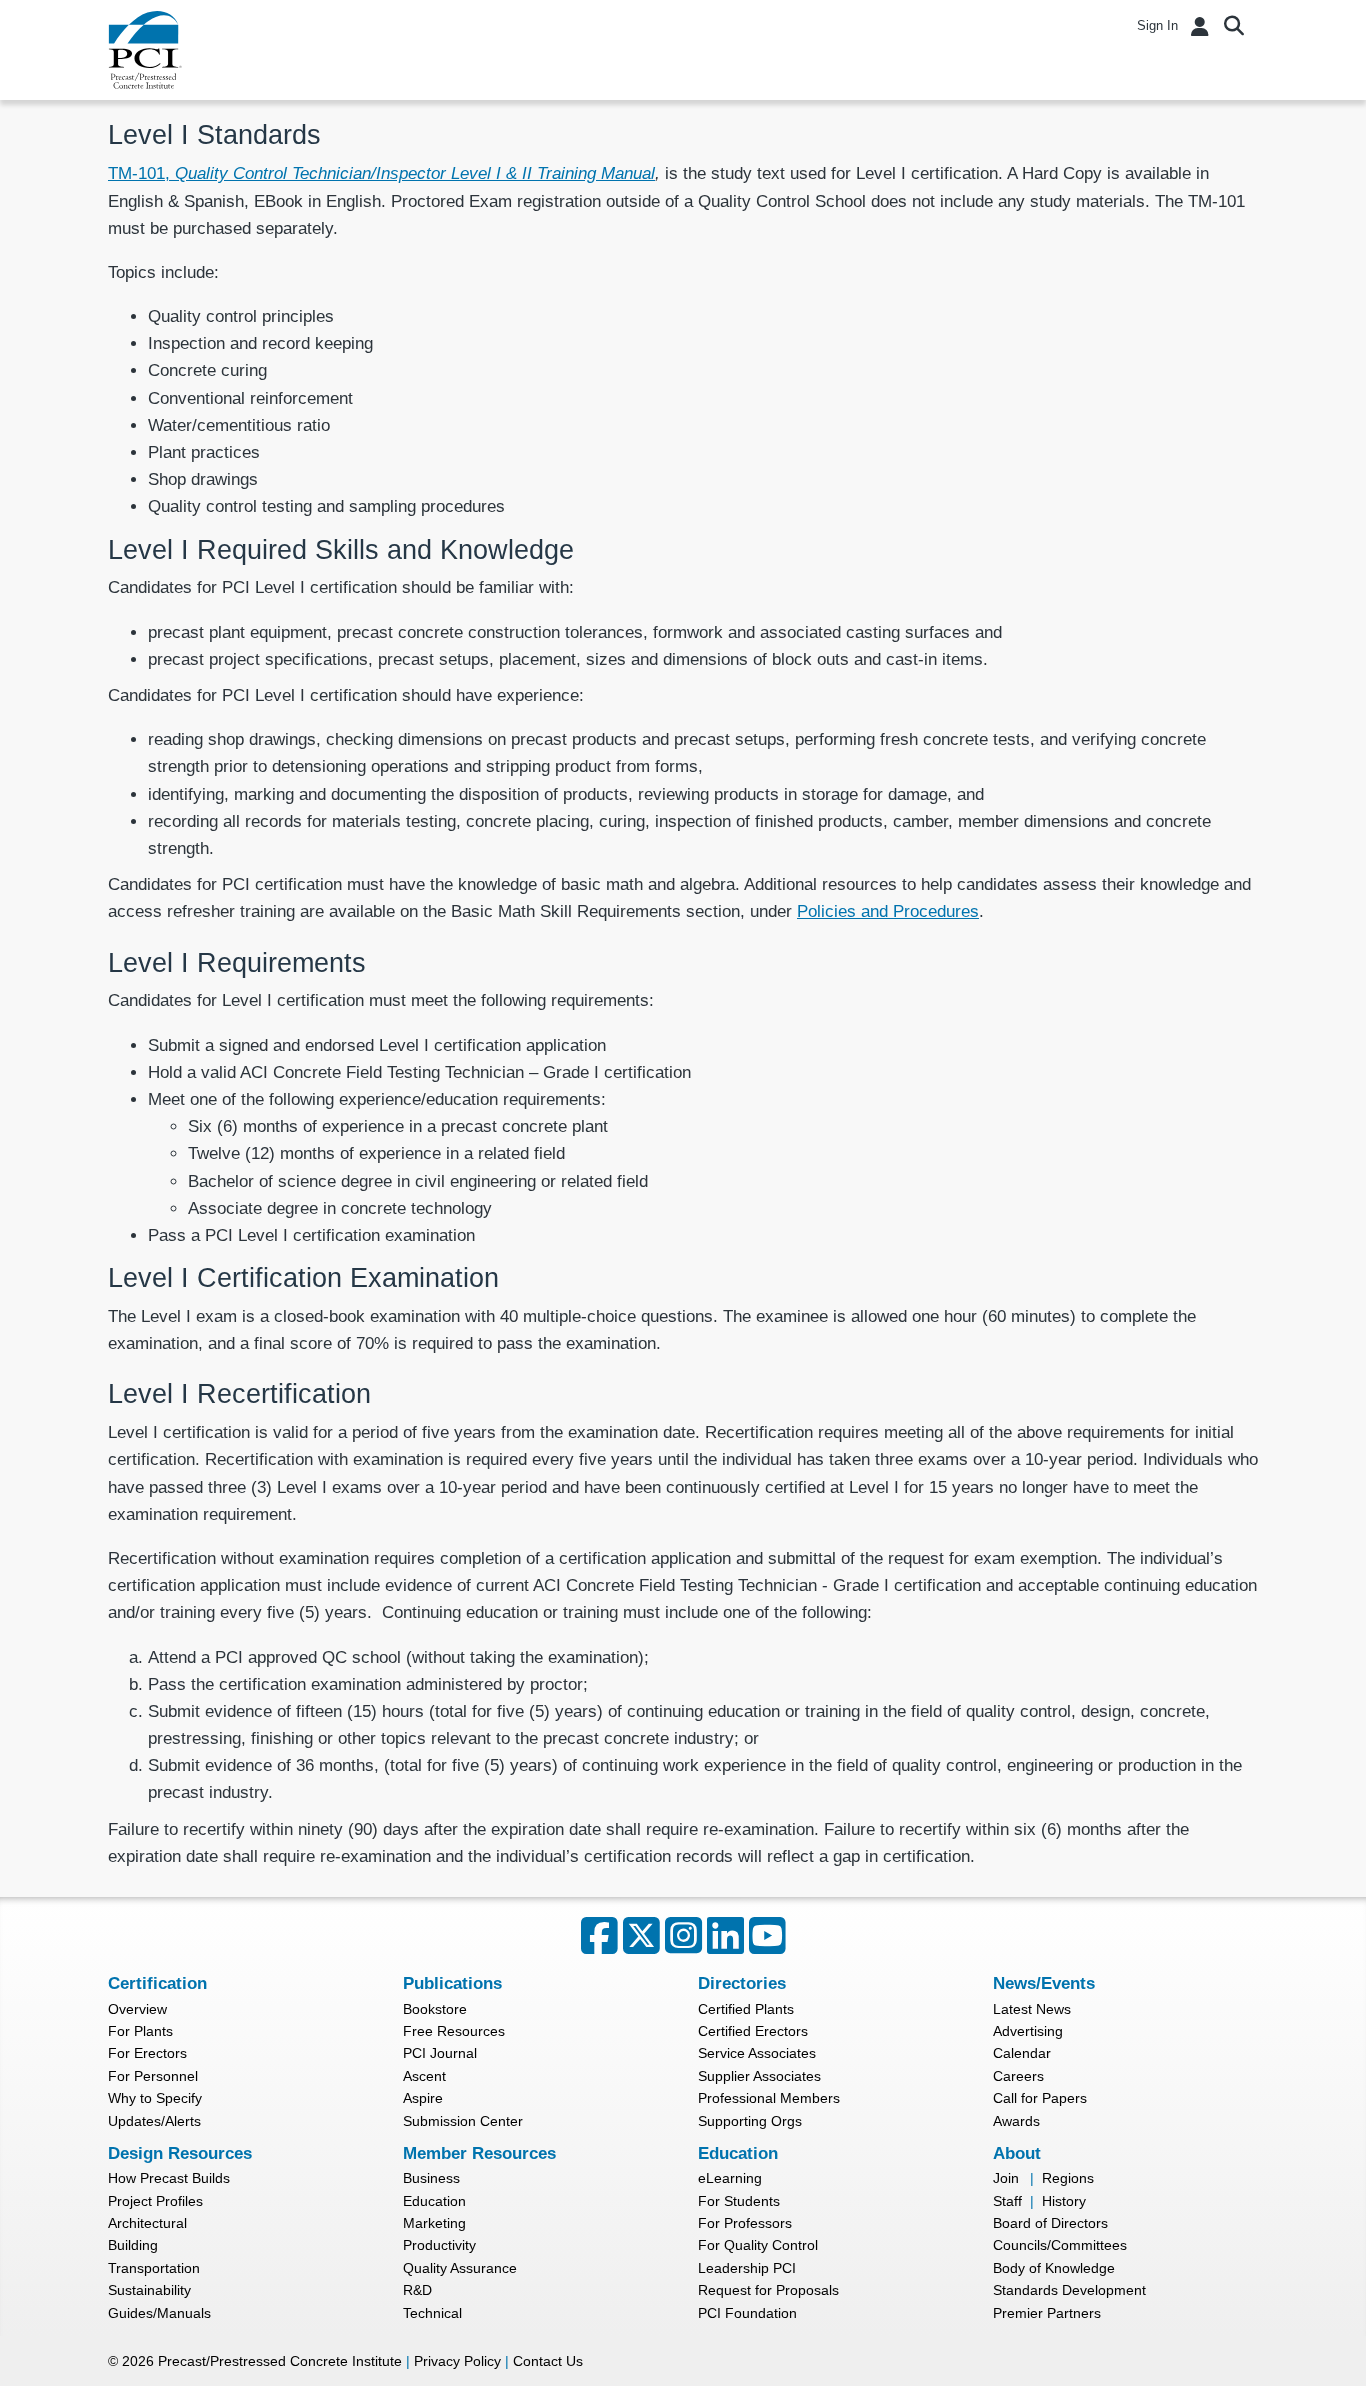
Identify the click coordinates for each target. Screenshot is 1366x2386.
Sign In (1157, 25)
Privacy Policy (457, 2361)
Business (431, 2178)
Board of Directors (1050, 2223)
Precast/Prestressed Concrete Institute (280, 2361)
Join (1006, 2178)
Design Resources (180, 2153)
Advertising (1028, 2031)
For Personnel (153, 2076)
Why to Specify (155, 2098)
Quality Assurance (460, 2268)
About (1017, 2153)
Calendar (1022, 2053)
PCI (145, 50)
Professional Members (769, 2098)
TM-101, (381, 173)
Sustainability (149, 2290)
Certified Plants (746, 2009)
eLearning (730, 2178)
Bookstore (435, 2009)
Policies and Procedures (888, 911)
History (1064, 2201)
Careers (1018, 2076)
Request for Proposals (768, 2290)
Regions (1068, 2178)
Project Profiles (155, 2201)
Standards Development (1069, 2290)
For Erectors (147, 2053)
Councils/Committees (1060, 2245)
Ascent (424, 2076)
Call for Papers (1040, 2098)
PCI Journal (440, 2053)
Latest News (1032, 2009)
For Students (739, 2201)
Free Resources (454, 2031)
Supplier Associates (759, 2076)
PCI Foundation (747, 2313)
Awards (1016, 2121)
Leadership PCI (747, 2268)
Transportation (154, 2268)
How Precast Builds (169, 2178)
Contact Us (548, 2361)
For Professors (745, 2223)
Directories (742, 1983)
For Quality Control (758, 2245)
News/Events (1044, 1983)
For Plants (140, 2031)
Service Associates (757, 2053)
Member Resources (479, 2153)
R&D (417, 2290)
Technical (432, 2313)
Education (434, 2201)
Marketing (434, 2223)
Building (133, 2245)
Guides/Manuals (159, 2313)
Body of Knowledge (1054, 2268)
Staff (1007, 2201)
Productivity (439, 2245)
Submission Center (463, 2121)
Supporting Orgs (750, 2121)
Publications (452, 1983)
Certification (157, 1983)
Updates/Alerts (154, 2121)
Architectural (147, 2223)
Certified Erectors (753, 2031)
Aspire (423, 2098)
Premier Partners (1047, 2313)
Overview (137, 2009)
